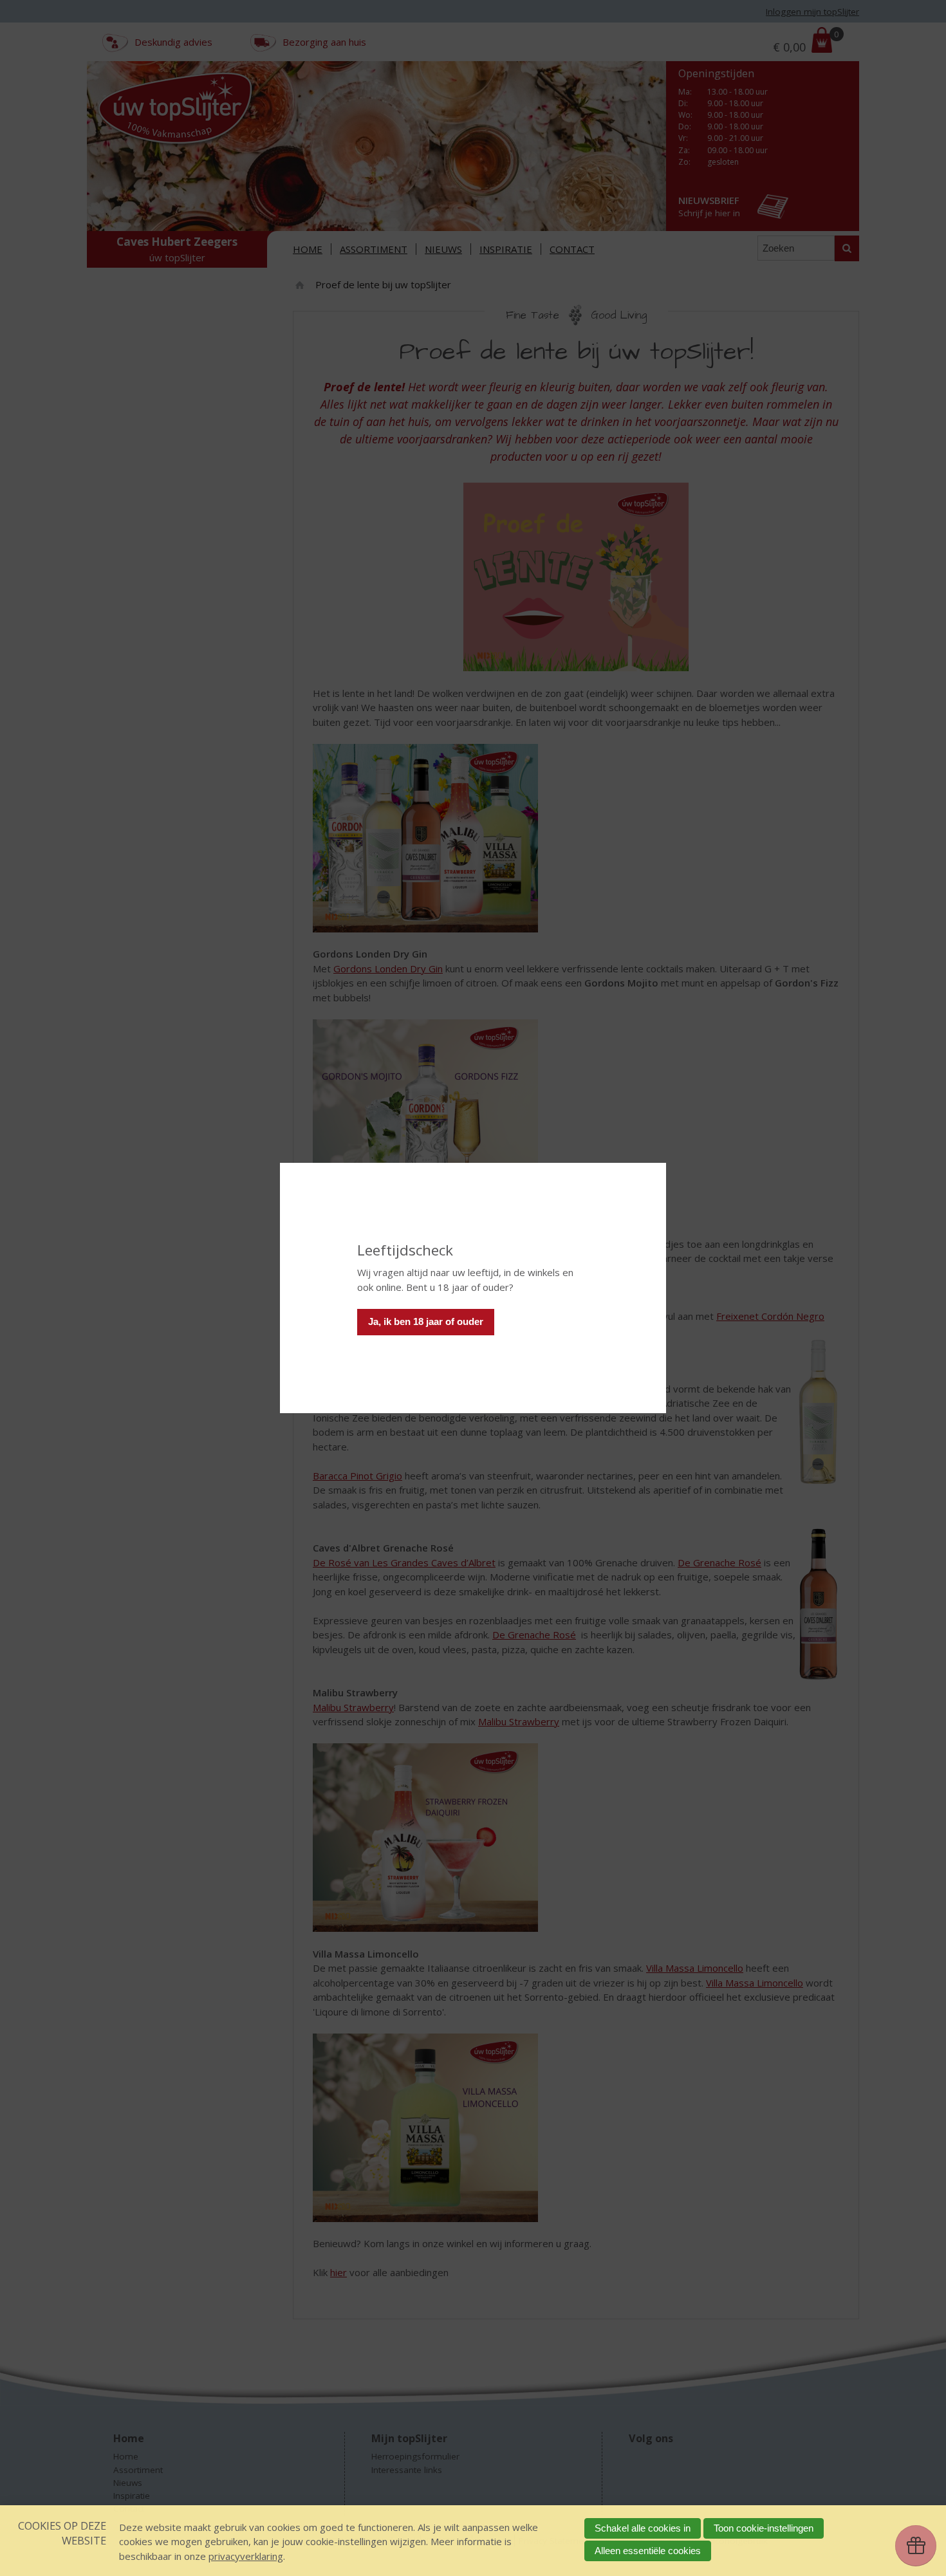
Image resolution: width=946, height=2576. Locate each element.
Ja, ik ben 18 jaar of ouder (426, 1321)
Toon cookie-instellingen (764, 2528)
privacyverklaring (246, 2556)
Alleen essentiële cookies (648, 2551)
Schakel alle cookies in (643, 2528)
